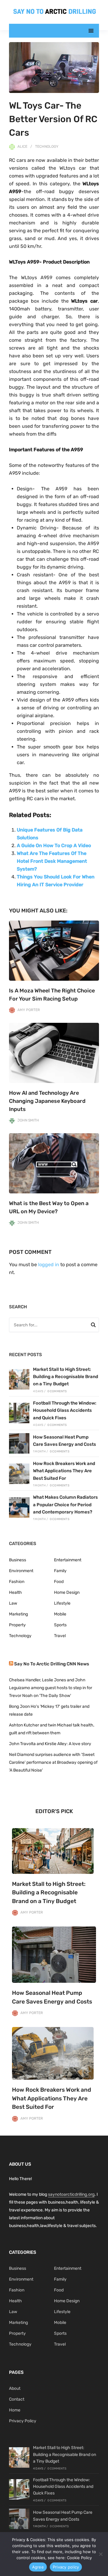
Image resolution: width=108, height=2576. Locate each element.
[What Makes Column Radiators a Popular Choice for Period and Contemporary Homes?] (19, 1507)
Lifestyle (62, 1603)
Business (18, 1560)
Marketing (18, 1614)
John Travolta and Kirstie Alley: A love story (50, 1744)
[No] (100, 2554)
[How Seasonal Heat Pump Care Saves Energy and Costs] (19, 1443)
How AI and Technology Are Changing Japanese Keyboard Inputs (47, 1101)
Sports (60, 1625)
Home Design (67, 1592)
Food (59, 1582)
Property (17, 1625)
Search (93, 1326)
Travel (60, 1636)
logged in (49, 1265)
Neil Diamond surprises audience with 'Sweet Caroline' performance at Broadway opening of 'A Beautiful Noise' (53, 1762)
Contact (17, 2399)
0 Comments (57, 1391)
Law (13, 1603)
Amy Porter (29, 1010)
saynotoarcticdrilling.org (71, 2194)
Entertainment (68, 1560)
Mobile (60, 1614)
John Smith (28, 1120)
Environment (21, 1571)
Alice (22, 147)
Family (60, 1571)
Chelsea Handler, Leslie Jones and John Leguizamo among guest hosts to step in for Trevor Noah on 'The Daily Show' (51, 1688)
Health (15, 1592)
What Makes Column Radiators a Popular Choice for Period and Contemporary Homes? (65, 1505)
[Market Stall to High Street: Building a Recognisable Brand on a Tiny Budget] (19, 1379)
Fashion (17, 1582)
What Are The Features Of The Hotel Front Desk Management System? (52, 861)
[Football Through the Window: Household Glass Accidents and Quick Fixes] (19, 1413)
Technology (47, 147)
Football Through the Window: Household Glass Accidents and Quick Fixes (65, 1410)
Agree (38, 2567)
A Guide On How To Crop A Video (54, 845)
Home (15, 2410)
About (15, 2388)
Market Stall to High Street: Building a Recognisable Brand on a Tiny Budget (66, 1377)
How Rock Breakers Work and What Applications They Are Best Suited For (64, 1471)
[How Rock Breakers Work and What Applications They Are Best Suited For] (19, 1474)
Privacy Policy (23, 2421)
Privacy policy (66, 2567)
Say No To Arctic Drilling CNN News (52, 1664)
